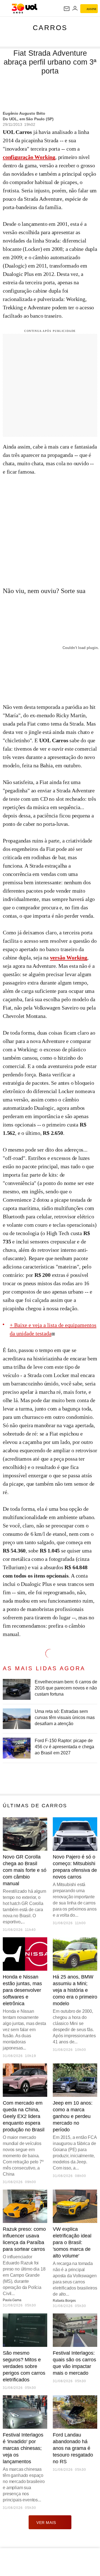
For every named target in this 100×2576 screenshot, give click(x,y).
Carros (50, 28)
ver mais (46, 2523)
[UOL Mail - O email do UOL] (67, 9)
